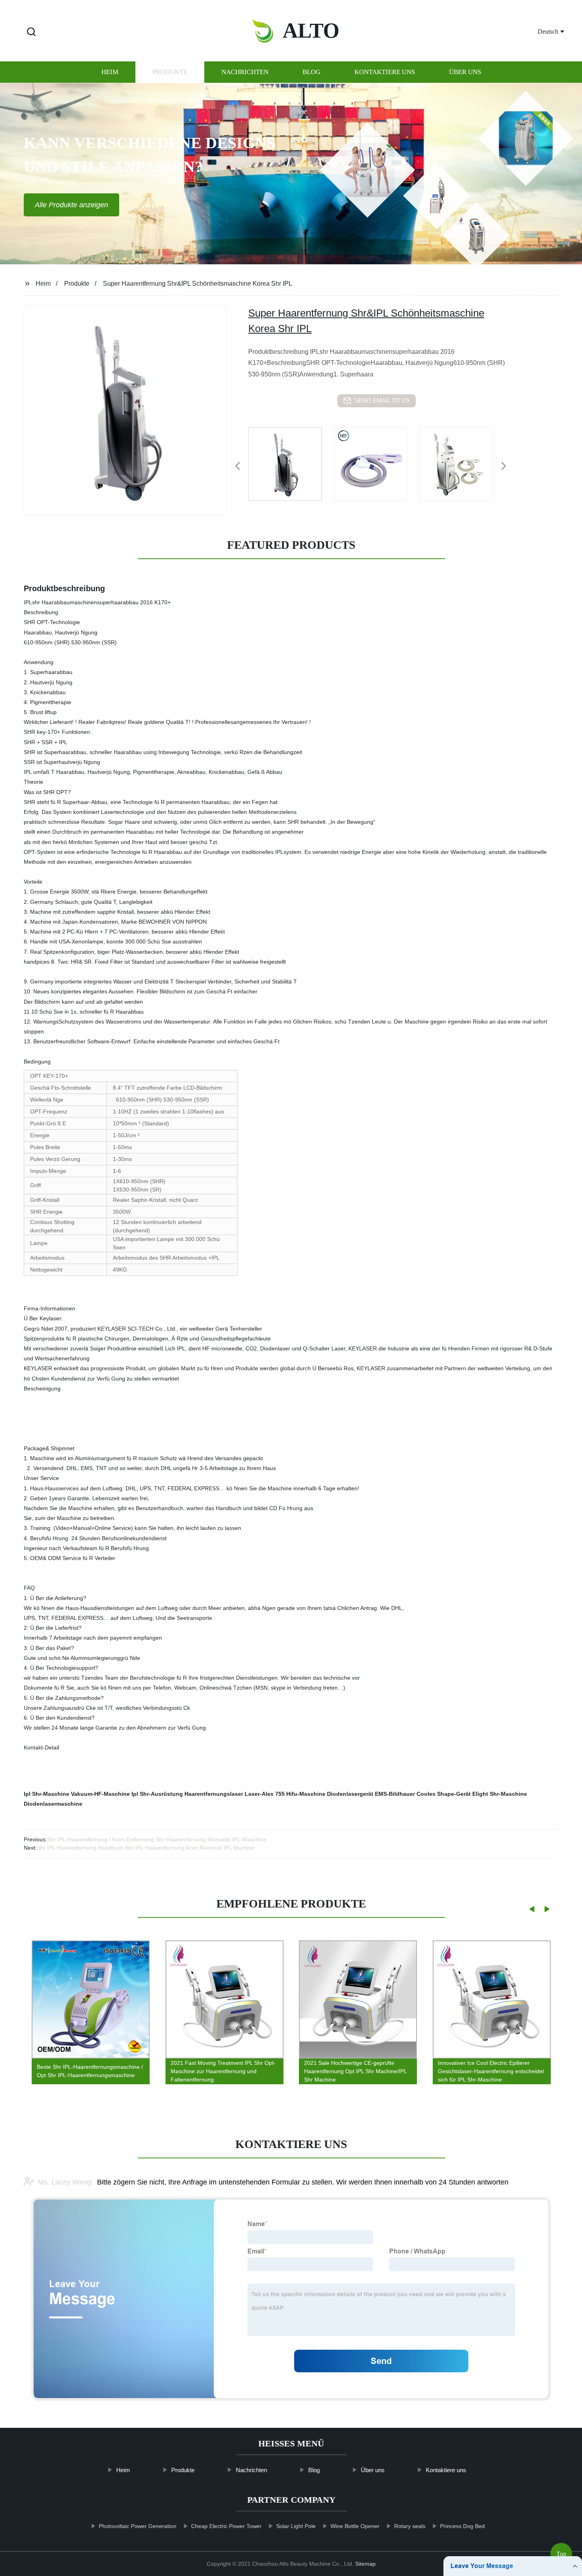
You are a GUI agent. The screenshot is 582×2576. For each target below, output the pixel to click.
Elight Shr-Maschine (500, 1794)
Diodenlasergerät (350, 1794)
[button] (31, 32)
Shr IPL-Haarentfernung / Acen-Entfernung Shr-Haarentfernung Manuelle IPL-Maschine (157, 1839)
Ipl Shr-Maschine (47, 1794)
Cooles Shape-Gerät (444, 1794)
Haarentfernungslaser (214, 1794)
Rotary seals (410, 2526)
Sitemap (365, 2564)
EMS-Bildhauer (395, 1794)
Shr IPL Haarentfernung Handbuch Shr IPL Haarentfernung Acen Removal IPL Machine (146, 1848)
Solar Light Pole (296, 2526)
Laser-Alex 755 (265, 1794)
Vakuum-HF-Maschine (100, 1794)
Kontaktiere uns (385, 72)
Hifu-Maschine (306, 1794)
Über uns (465, 72)
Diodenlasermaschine (53, 1804)
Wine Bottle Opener (355, 2526)
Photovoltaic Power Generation (137, 2526)
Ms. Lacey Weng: (66, 2182)
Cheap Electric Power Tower (226, 2526)
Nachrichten (245, 72)
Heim (110, 72)
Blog (311, 72)
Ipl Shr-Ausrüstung (157, 1794)
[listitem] (291, 463)
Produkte (170, 72)
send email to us (382, 400)
